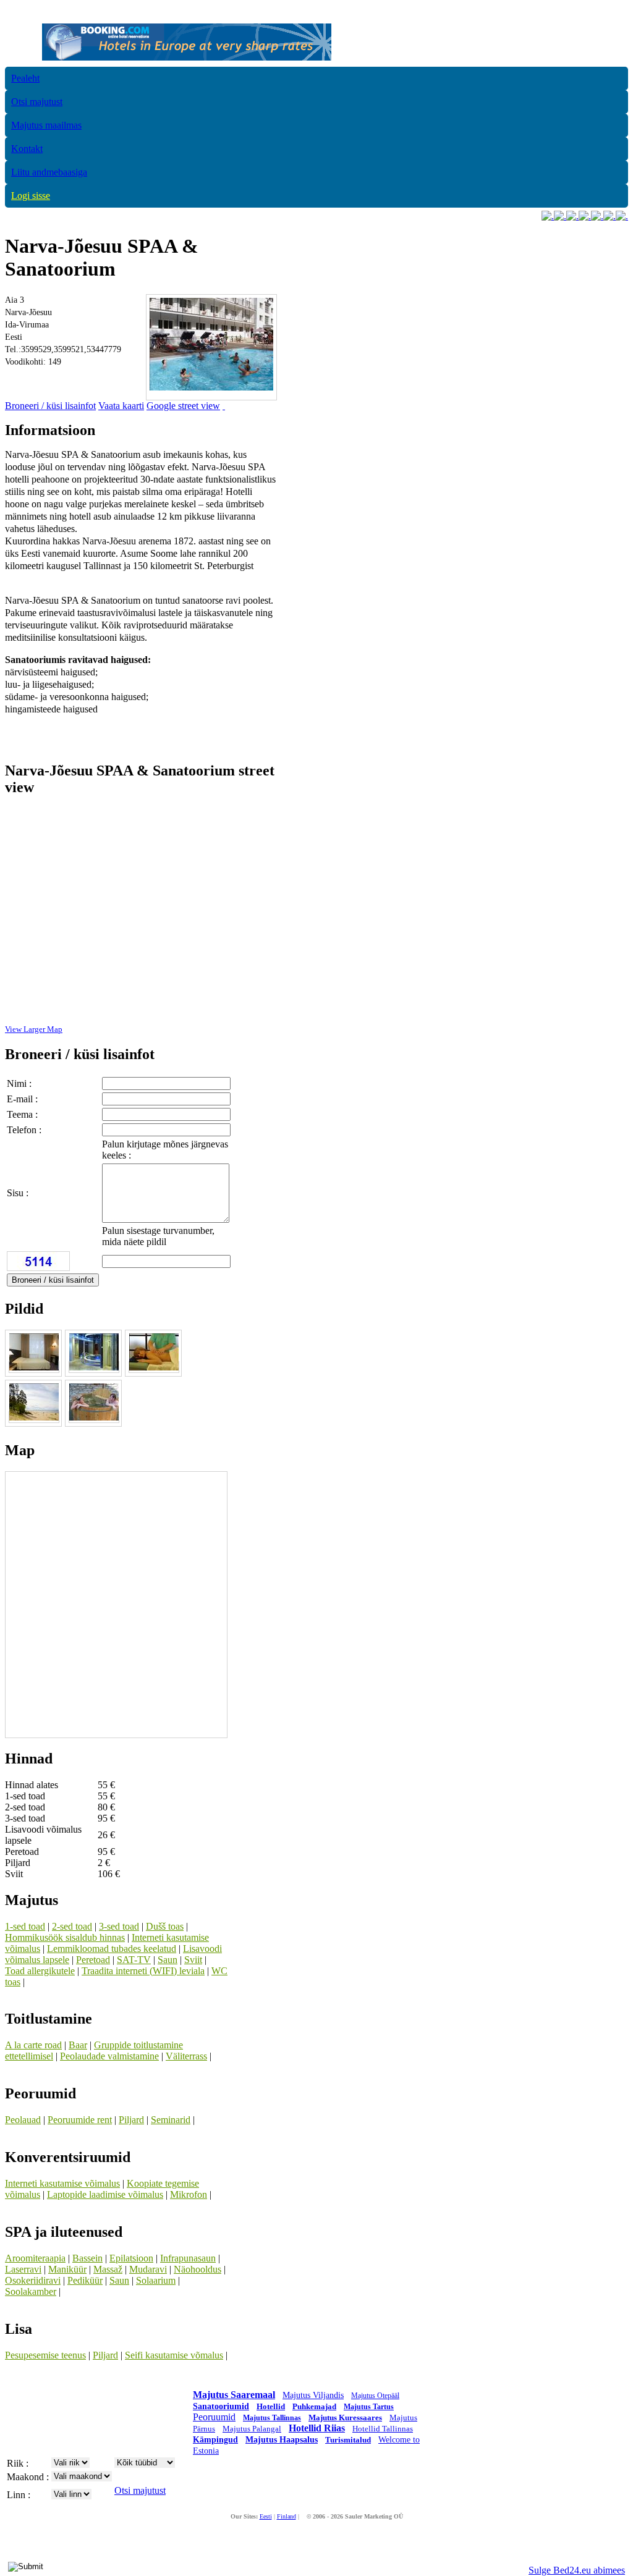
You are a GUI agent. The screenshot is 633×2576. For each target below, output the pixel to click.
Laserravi (23, 2269)
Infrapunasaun (188, 2258)
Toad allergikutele (40, 1971)
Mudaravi (148, 2269)
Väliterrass (186, 2056)
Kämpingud (215, 2440)
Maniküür (67, 2269)
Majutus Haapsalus (282, 2440)
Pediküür (85, 2280)
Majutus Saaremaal (234, 2395)
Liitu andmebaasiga (49, 172)
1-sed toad (25, 1926)
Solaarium (156, 2280)
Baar (78, 2045)
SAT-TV (134, 1960)
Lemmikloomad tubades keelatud (112, 1949)
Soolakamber (31, 2291)
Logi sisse (31, 196)
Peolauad (23, 2120)
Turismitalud (348, 2440)
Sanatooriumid (221, 2406)
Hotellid (271, 2406)
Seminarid (171, 2120)
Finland (287, 2516)
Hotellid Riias (317, 2428)
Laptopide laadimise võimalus (105, 2194)
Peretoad (93, 1960)
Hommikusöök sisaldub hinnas (65, 1937)
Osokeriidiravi (33, 2280)
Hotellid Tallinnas (383, 2429)
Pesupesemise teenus (45, 2355)
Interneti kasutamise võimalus (62, 2183)
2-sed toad (72, 1926)
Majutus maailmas (46, 125)
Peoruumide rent (80, 2120)
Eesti (266, 2516)
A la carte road (33, 2045)
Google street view (183, 406)
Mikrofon (189, 2194)
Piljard (131, 2120)
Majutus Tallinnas (272, 2418)
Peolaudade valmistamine (109, 2056)
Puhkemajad (314, 2406)
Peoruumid (214, 2417)
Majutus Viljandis (313, 2395)
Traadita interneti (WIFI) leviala (143, 1971)
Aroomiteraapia (35, 2258)
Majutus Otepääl (375, 2396)
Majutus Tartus (369, 2407)
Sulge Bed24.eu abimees (577, 2570)
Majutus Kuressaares (345, 2418)
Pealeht (25, 78)
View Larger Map (34, 1029)
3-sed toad (119, 1926)
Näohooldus (198, 2269)
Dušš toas (165, 1926)
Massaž (108, 2269)
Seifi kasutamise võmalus (174, 2355)
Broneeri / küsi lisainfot (50, 406)
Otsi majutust (37, 102)
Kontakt (27, 149)
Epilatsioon (131, 2258)
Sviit (193, 1960)
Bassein (87, 2258)
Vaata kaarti (121, 406)
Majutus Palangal (252, 2429)
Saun (168, 1960)
